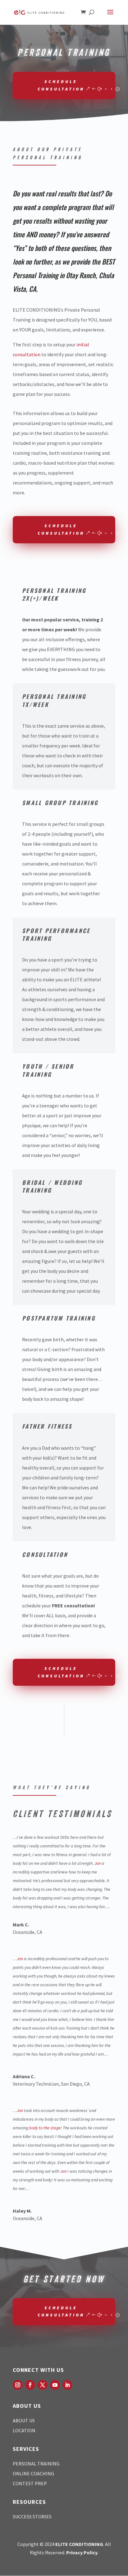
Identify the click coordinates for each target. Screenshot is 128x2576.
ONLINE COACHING (33, 2473)
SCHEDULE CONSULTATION (61, 85)
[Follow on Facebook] (30, 2385)
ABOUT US (24, 2420)
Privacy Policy (82, 2552)
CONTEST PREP (30, 2483)
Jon (98, 1863)
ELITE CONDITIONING (79, 2544)
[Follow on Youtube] (55, 2385)
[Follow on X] (43, 2385)
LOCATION (24, 2430)
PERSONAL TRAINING (36, 2464)
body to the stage (45, 2128)
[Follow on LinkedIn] (67, 2385)
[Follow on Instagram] (18, 2385)
